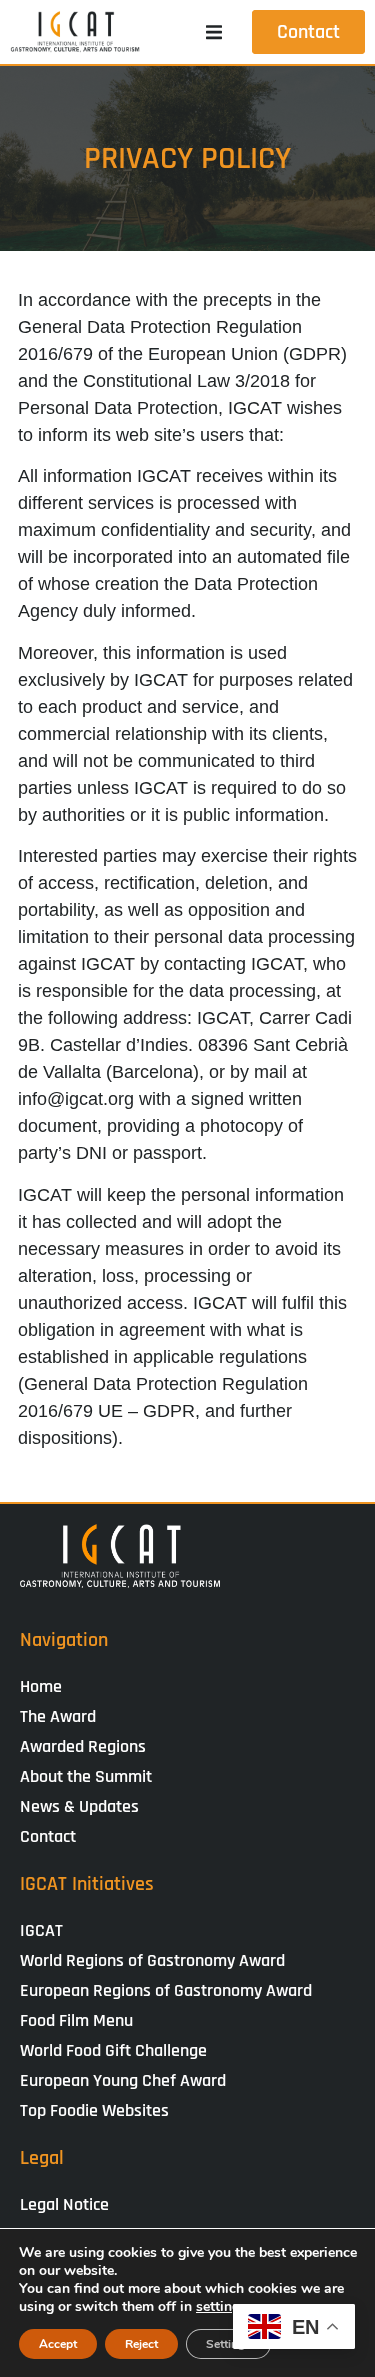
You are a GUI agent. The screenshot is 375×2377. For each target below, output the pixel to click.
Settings (228, 2344)
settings (221, 2307)
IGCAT (41, 1930)
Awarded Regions (83, 1746)
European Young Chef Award (123, 2080)
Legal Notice (64, 2204)
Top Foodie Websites (94, 2110)
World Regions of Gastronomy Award (152, 1960)
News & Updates (79, 1806)
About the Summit (86, 1776)
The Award (58, 1716)
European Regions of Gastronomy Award (166, 1990)
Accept (58, 2344)
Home (41, 1686)
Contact (48, 1836)
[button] (214, 32)
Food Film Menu (76, 2020)
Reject (141, 2344)
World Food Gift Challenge (113, 2050)
